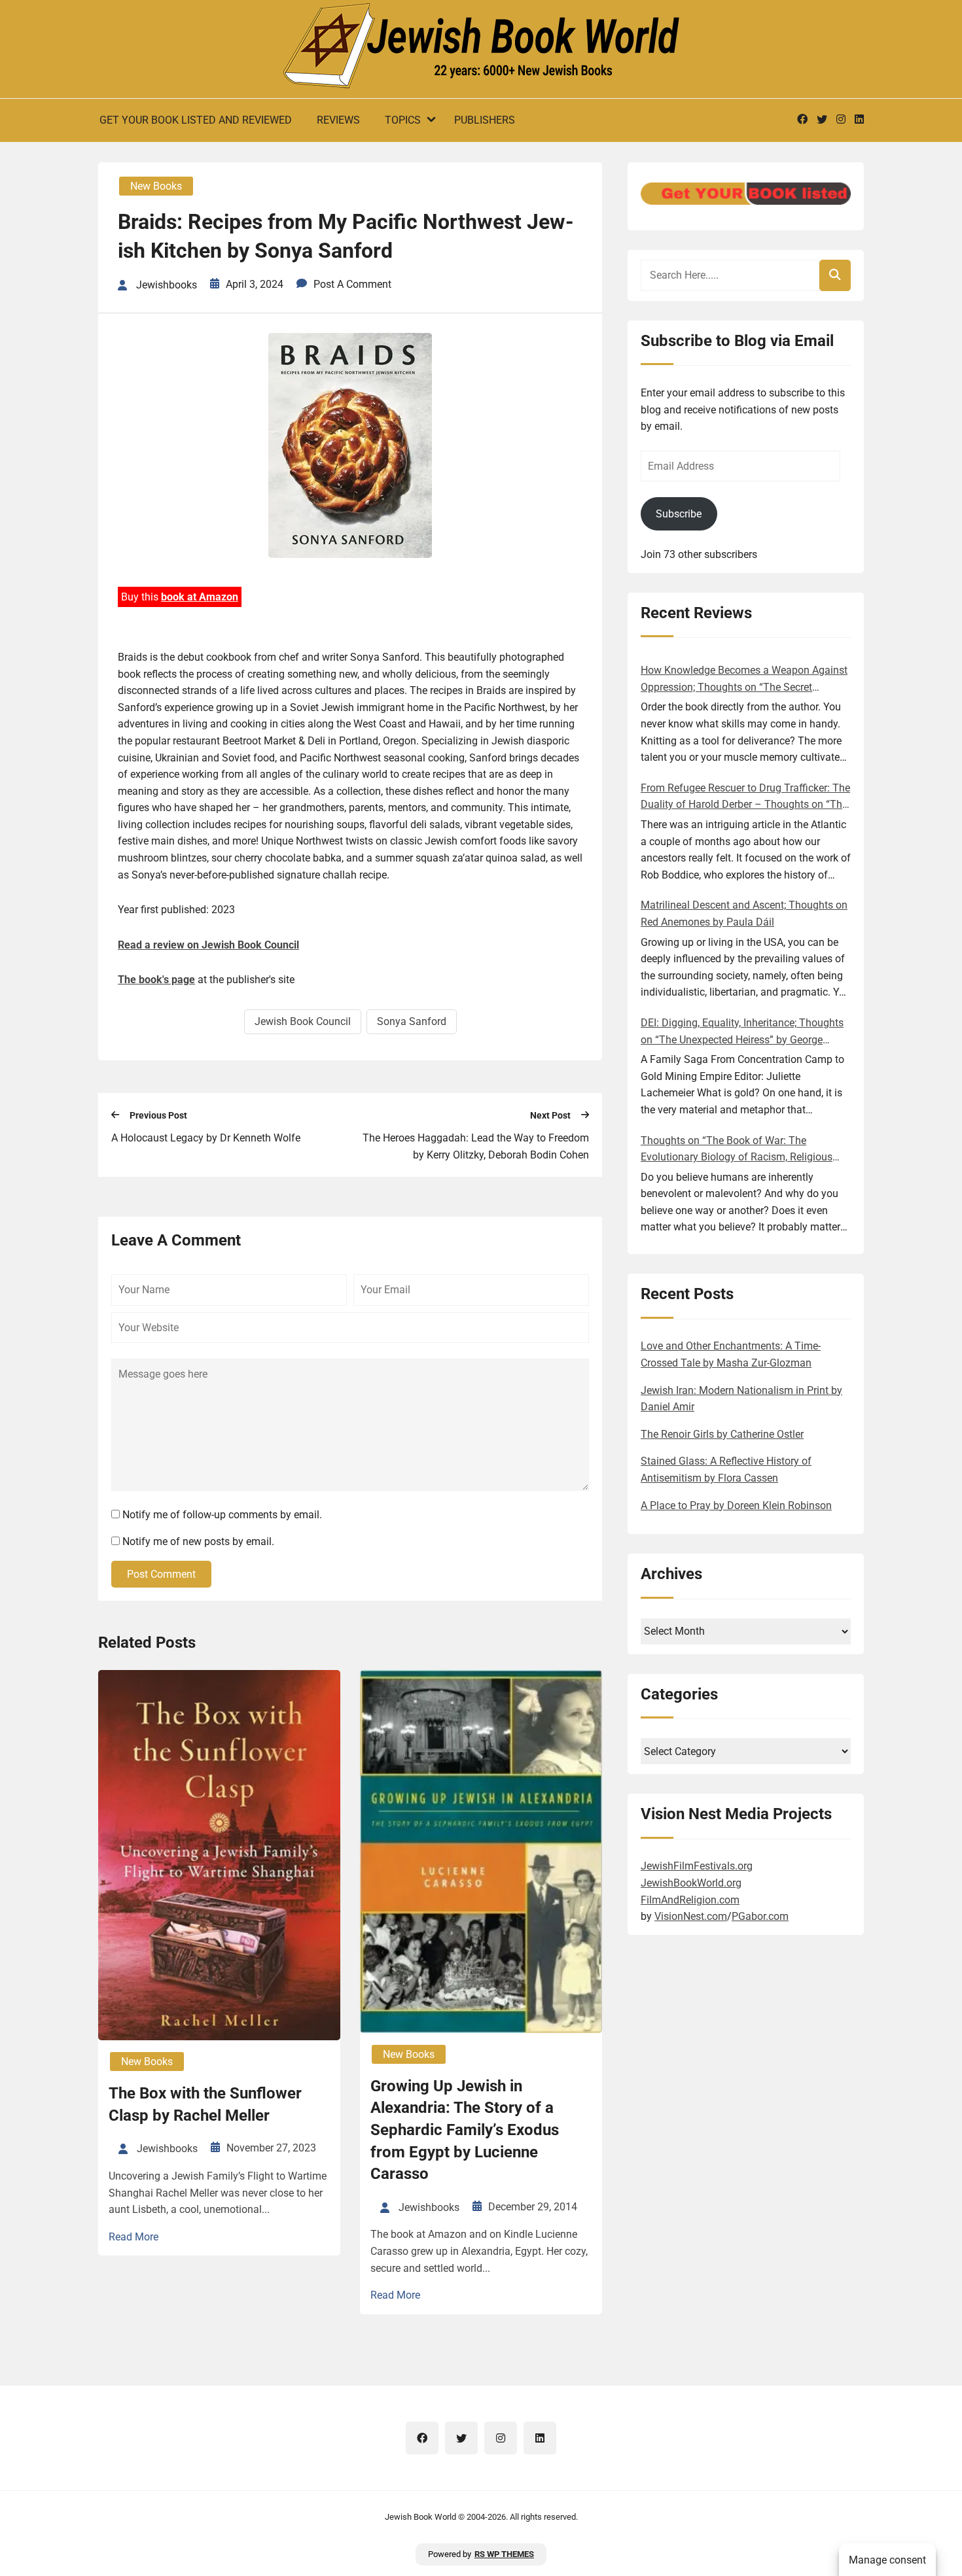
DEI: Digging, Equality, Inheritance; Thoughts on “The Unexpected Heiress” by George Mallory (742, 1032)
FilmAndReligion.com (690, 1900)
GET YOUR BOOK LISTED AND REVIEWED (196, 120)
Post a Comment (352, 284)
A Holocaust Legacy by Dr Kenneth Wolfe (206, 1138)
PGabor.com (760, 1916)
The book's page (156, 980)
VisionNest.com (691, 1916)
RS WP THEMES (504, 2554)
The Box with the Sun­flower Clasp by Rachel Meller (205, 2104)
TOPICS (403, 120)
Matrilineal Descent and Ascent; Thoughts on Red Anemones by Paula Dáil (744, 914)
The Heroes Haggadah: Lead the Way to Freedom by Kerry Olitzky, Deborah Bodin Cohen (476, 1146)
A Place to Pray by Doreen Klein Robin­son (736, 1506)
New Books (156, 186)
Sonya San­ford (412, 1021)
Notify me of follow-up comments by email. (222, 1515)
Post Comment (161, 1574)
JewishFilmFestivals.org (697, 1866)
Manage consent (887, 2560)
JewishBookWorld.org (691, 1883)
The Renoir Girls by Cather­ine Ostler (722, 1434)
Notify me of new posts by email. (198, 1541)
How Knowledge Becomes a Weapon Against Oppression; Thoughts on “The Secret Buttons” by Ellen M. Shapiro (744, 680)
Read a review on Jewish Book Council (208, 945)
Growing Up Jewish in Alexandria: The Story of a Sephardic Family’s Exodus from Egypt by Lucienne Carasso (465, 2130)
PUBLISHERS (485, 120)
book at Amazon (200, 597)
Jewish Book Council (303, 1021)
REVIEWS (338, 120)
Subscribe (679, 514)
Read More (134, 2237)
